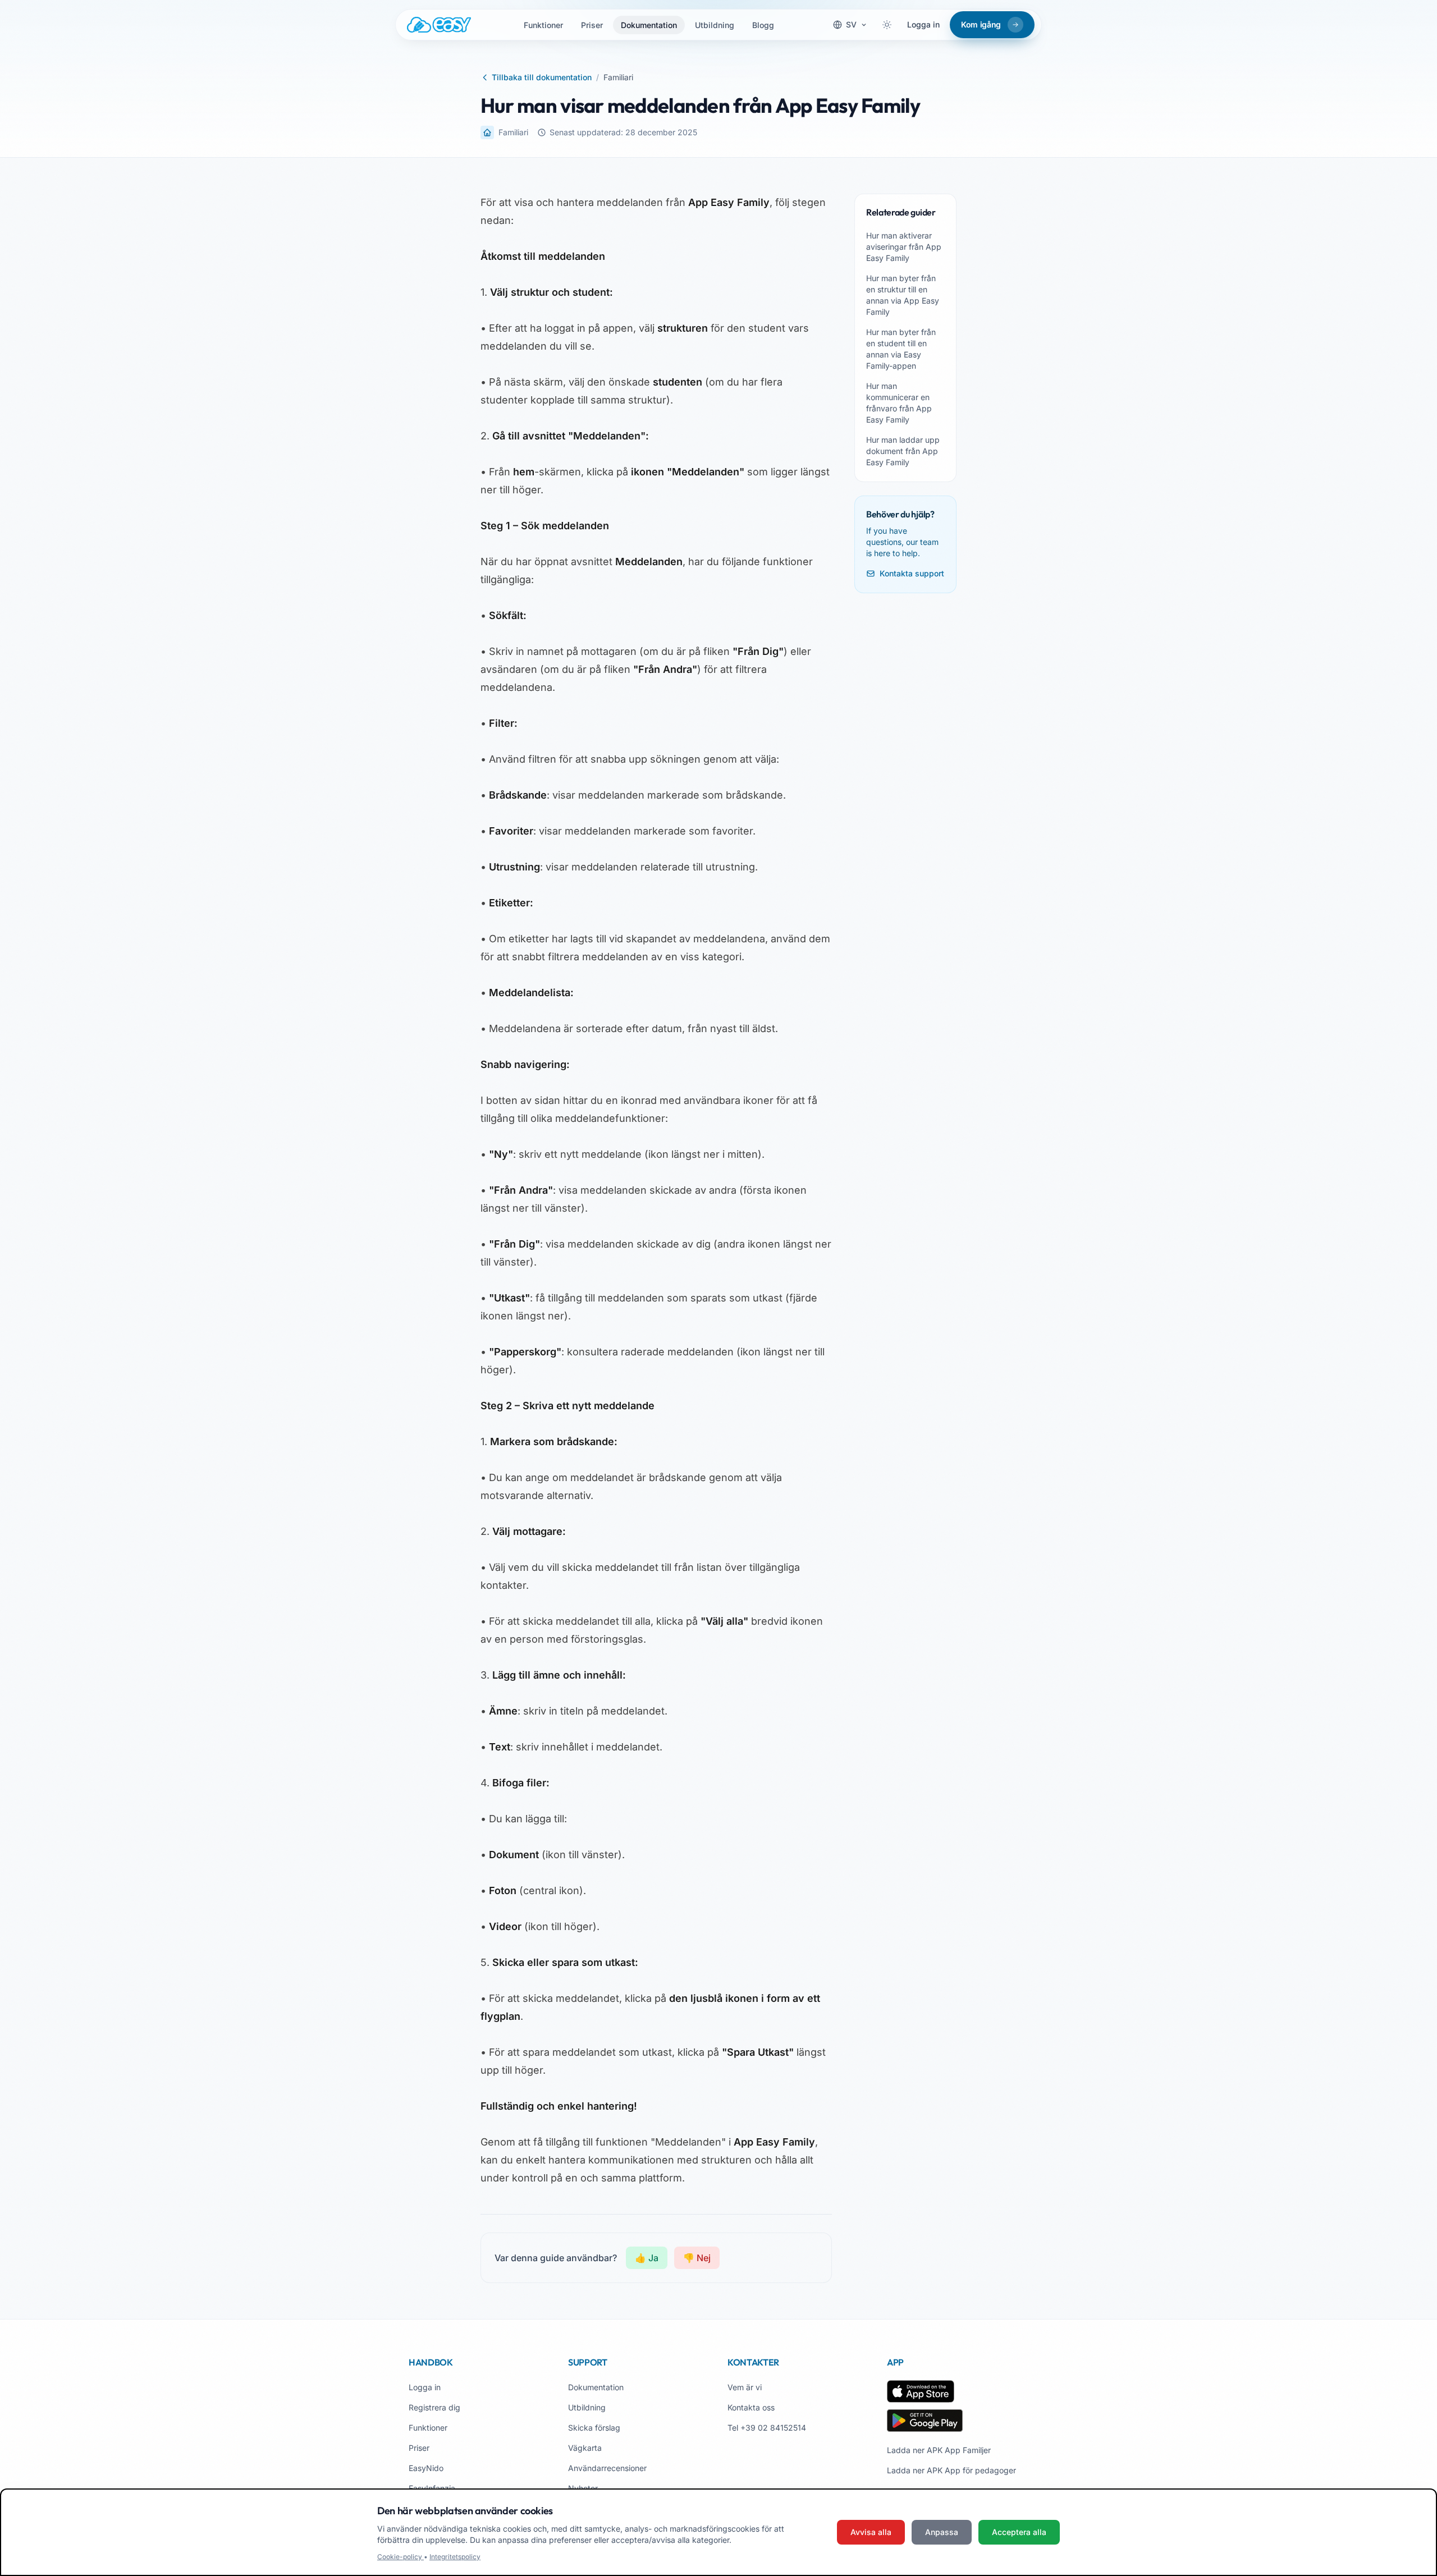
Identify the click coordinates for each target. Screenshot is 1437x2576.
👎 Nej (697, 2258)
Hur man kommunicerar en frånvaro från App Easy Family (899, 403)
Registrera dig (434, 2407)
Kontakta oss (751, 2407)
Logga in (923, 24)
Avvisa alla (871, 2532)
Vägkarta (585, 2448)
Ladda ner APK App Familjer (939, 2450)
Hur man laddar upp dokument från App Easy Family (903, 451)
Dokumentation (649, 25)
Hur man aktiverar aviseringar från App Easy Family (904, 247)
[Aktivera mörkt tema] (887, 25)
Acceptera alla (1019, 2532)
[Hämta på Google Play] (925, 2421)
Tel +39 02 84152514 (767, 2428)
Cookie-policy (401, 2557)
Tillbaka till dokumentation (542, 77)
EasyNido (426, 2468)
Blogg (763, 25)
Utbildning (715, 25)
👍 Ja (647, 2258)
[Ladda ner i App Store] (921, 2391)
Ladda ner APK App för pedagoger (951, 2470)
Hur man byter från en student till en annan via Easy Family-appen (901, 349)
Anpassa (942, 2532)
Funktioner (543, 25)
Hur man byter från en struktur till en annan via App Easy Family (903, 295)
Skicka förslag (594, 2428)
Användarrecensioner (607, 2468)
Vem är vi (745, 2387)
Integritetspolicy (455, 2557)
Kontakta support (912, 573)
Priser (592, 25)
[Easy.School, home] (439, 25)
